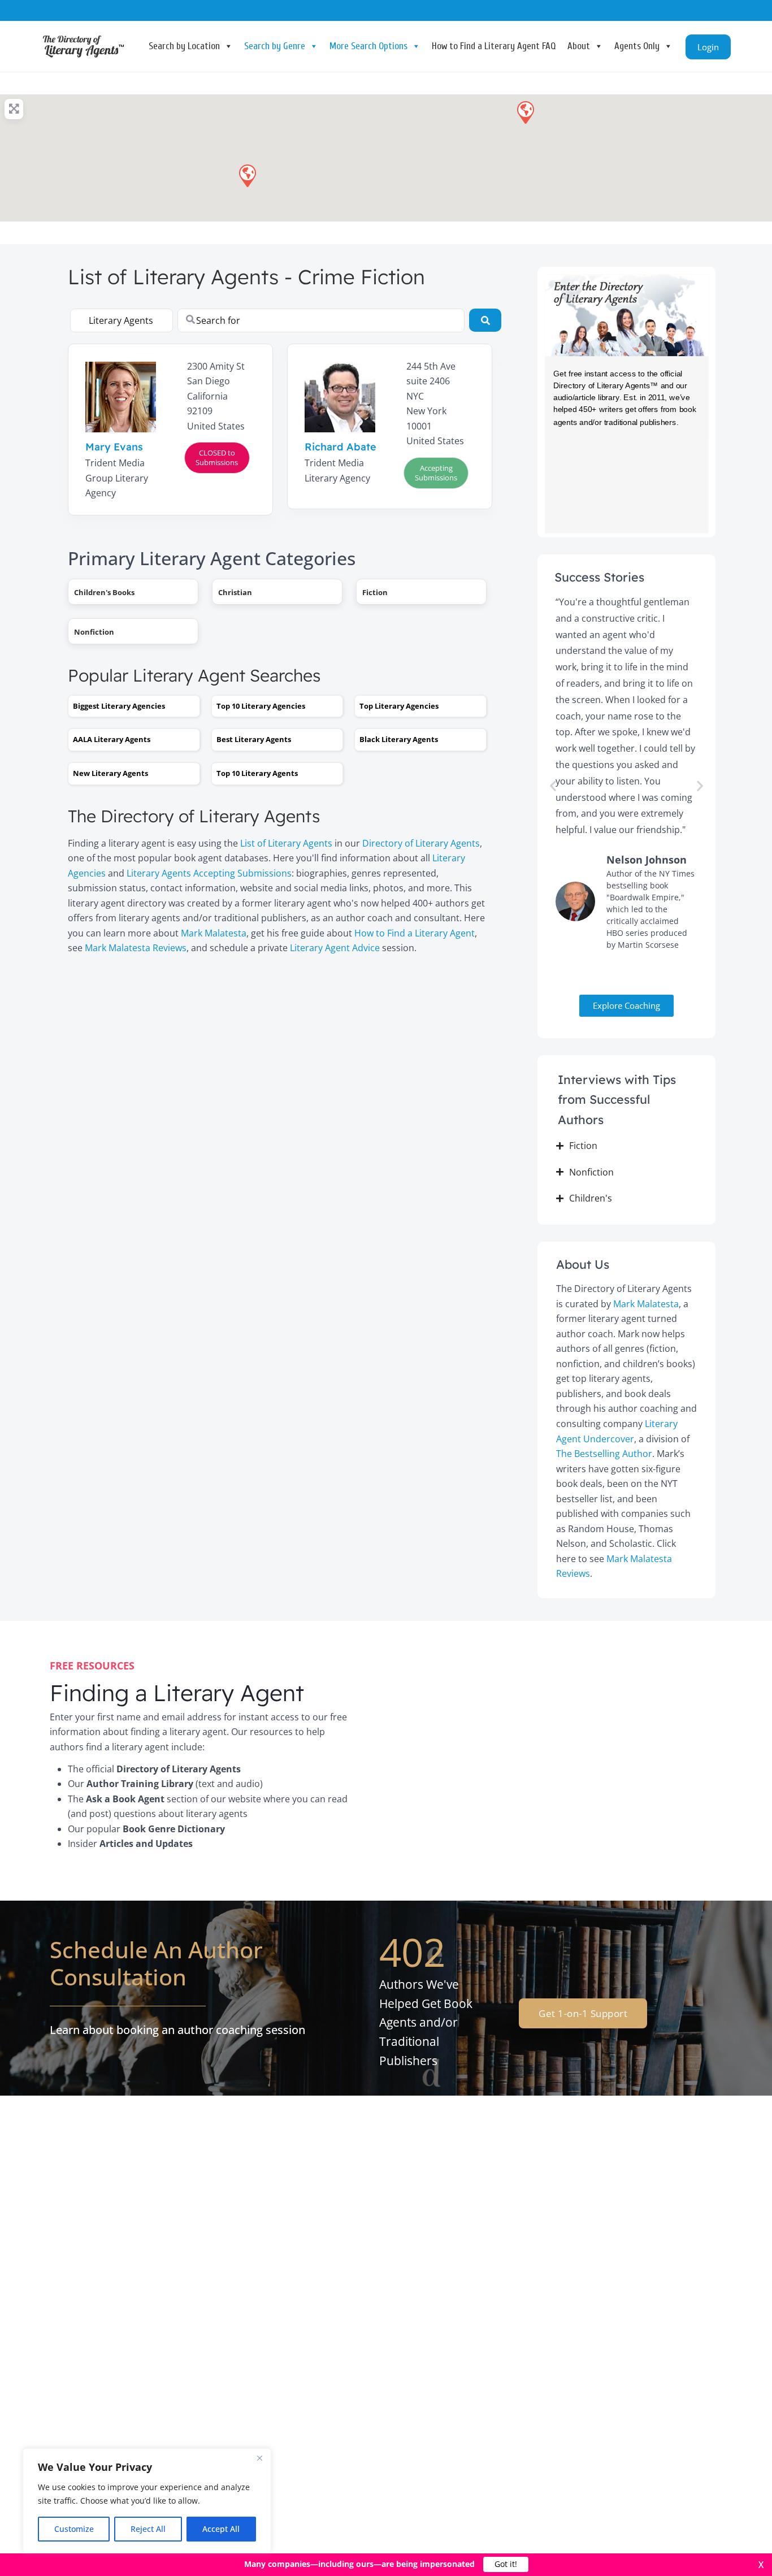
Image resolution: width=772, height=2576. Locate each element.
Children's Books (104, 592)
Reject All (148, 2529)
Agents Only (637, 46)
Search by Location (184, 46)
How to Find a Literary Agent (415, 933)
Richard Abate (341, 447)
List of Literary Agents (286, 843)
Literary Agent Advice (335, 948)
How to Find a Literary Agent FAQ (494, 46)
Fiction (375, 592)
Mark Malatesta (214, 933)
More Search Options (368, 46)
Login (708, 47)
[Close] (259, 2458)
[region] (147, 2501)
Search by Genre (275, 46)
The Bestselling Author (604, 1454)
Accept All (221, 2529)
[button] (525, 112)
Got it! (506, 2564)
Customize (74, 2529)
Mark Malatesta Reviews (136, 948)
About (579, 46)
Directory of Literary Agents (421, 843)
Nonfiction (94, 632)
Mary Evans (114, 447)
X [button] (761, 2565)
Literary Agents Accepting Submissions (209, 873)
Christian (235, 592)
